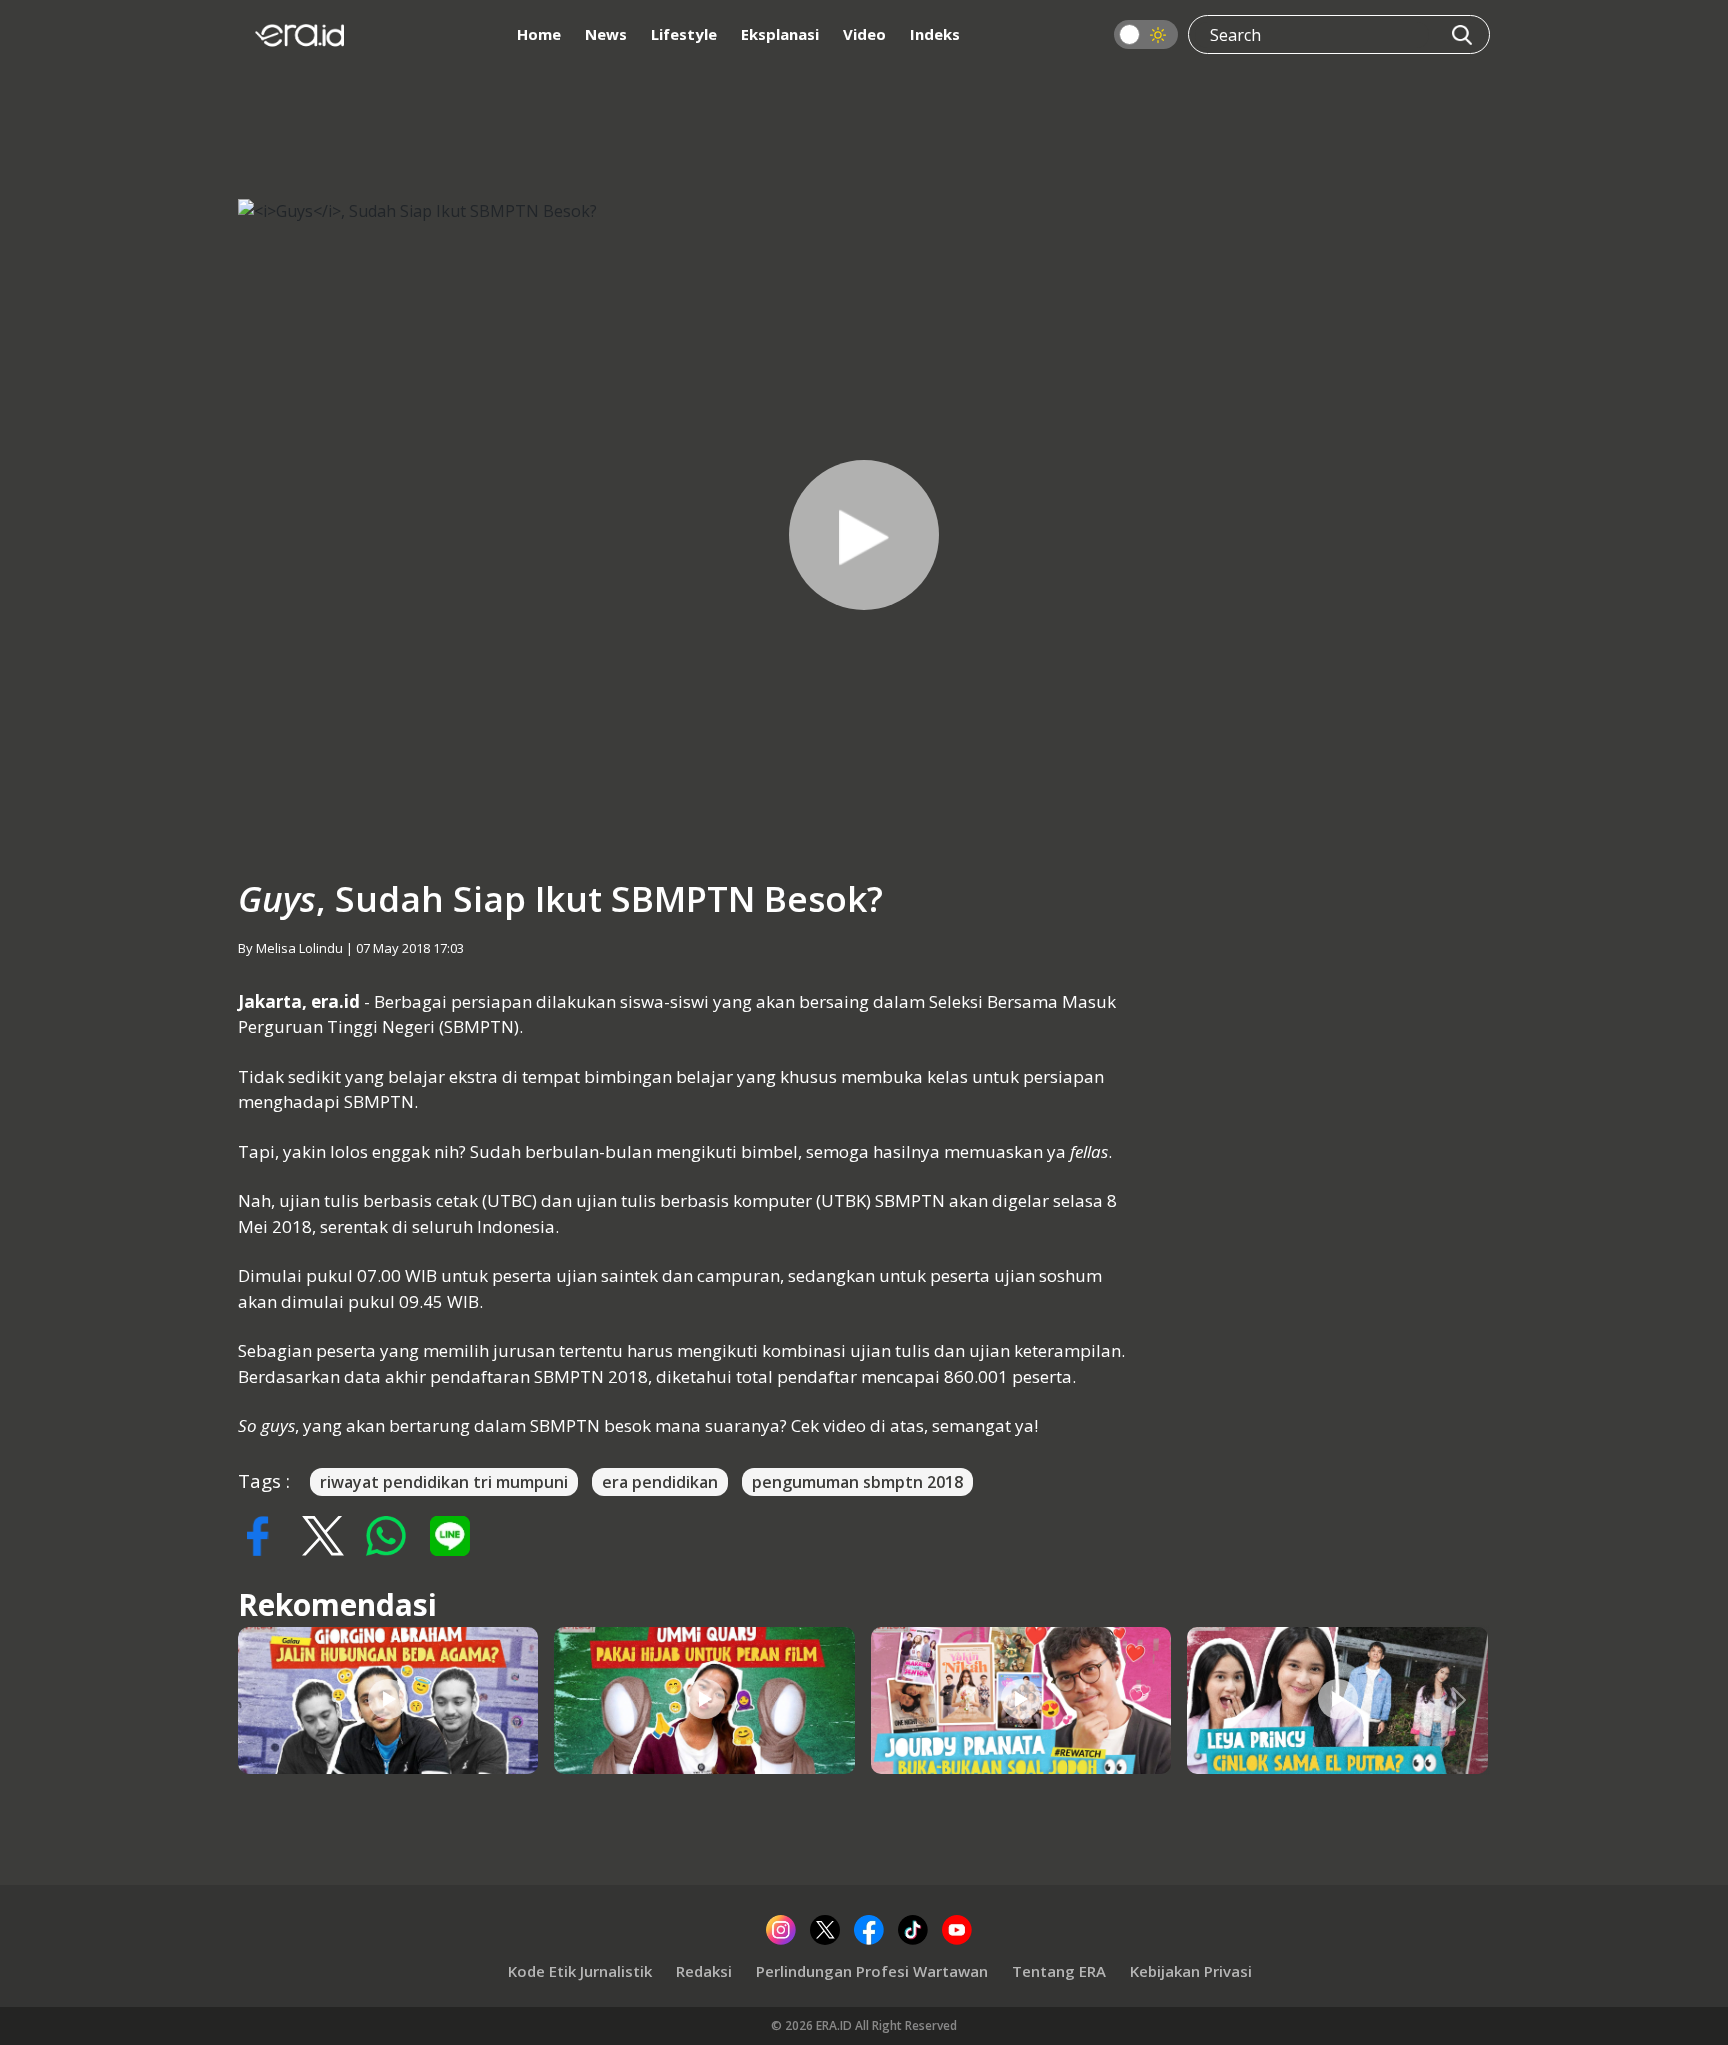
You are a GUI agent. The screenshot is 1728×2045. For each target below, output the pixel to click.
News (606, 34)
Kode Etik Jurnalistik (580, 1971)
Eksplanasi (780, 34)
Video (864, 34)
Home (539, 34)
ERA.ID (835, 2025)
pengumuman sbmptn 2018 (857, 1482)
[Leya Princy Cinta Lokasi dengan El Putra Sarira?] (1338, 1699)
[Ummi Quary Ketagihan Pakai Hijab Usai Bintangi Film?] (705, 1699)
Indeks (935, 34)
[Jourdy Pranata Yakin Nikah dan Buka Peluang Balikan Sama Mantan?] (1021, 1699)
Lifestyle (684, 34)
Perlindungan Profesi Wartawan (872, 1971)
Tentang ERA (1059, 1971)
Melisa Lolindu (299, 948)
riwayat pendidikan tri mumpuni (444, 1482)
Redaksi (704, 1971)
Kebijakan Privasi (1191, 1971)
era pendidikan (660, 1482)
